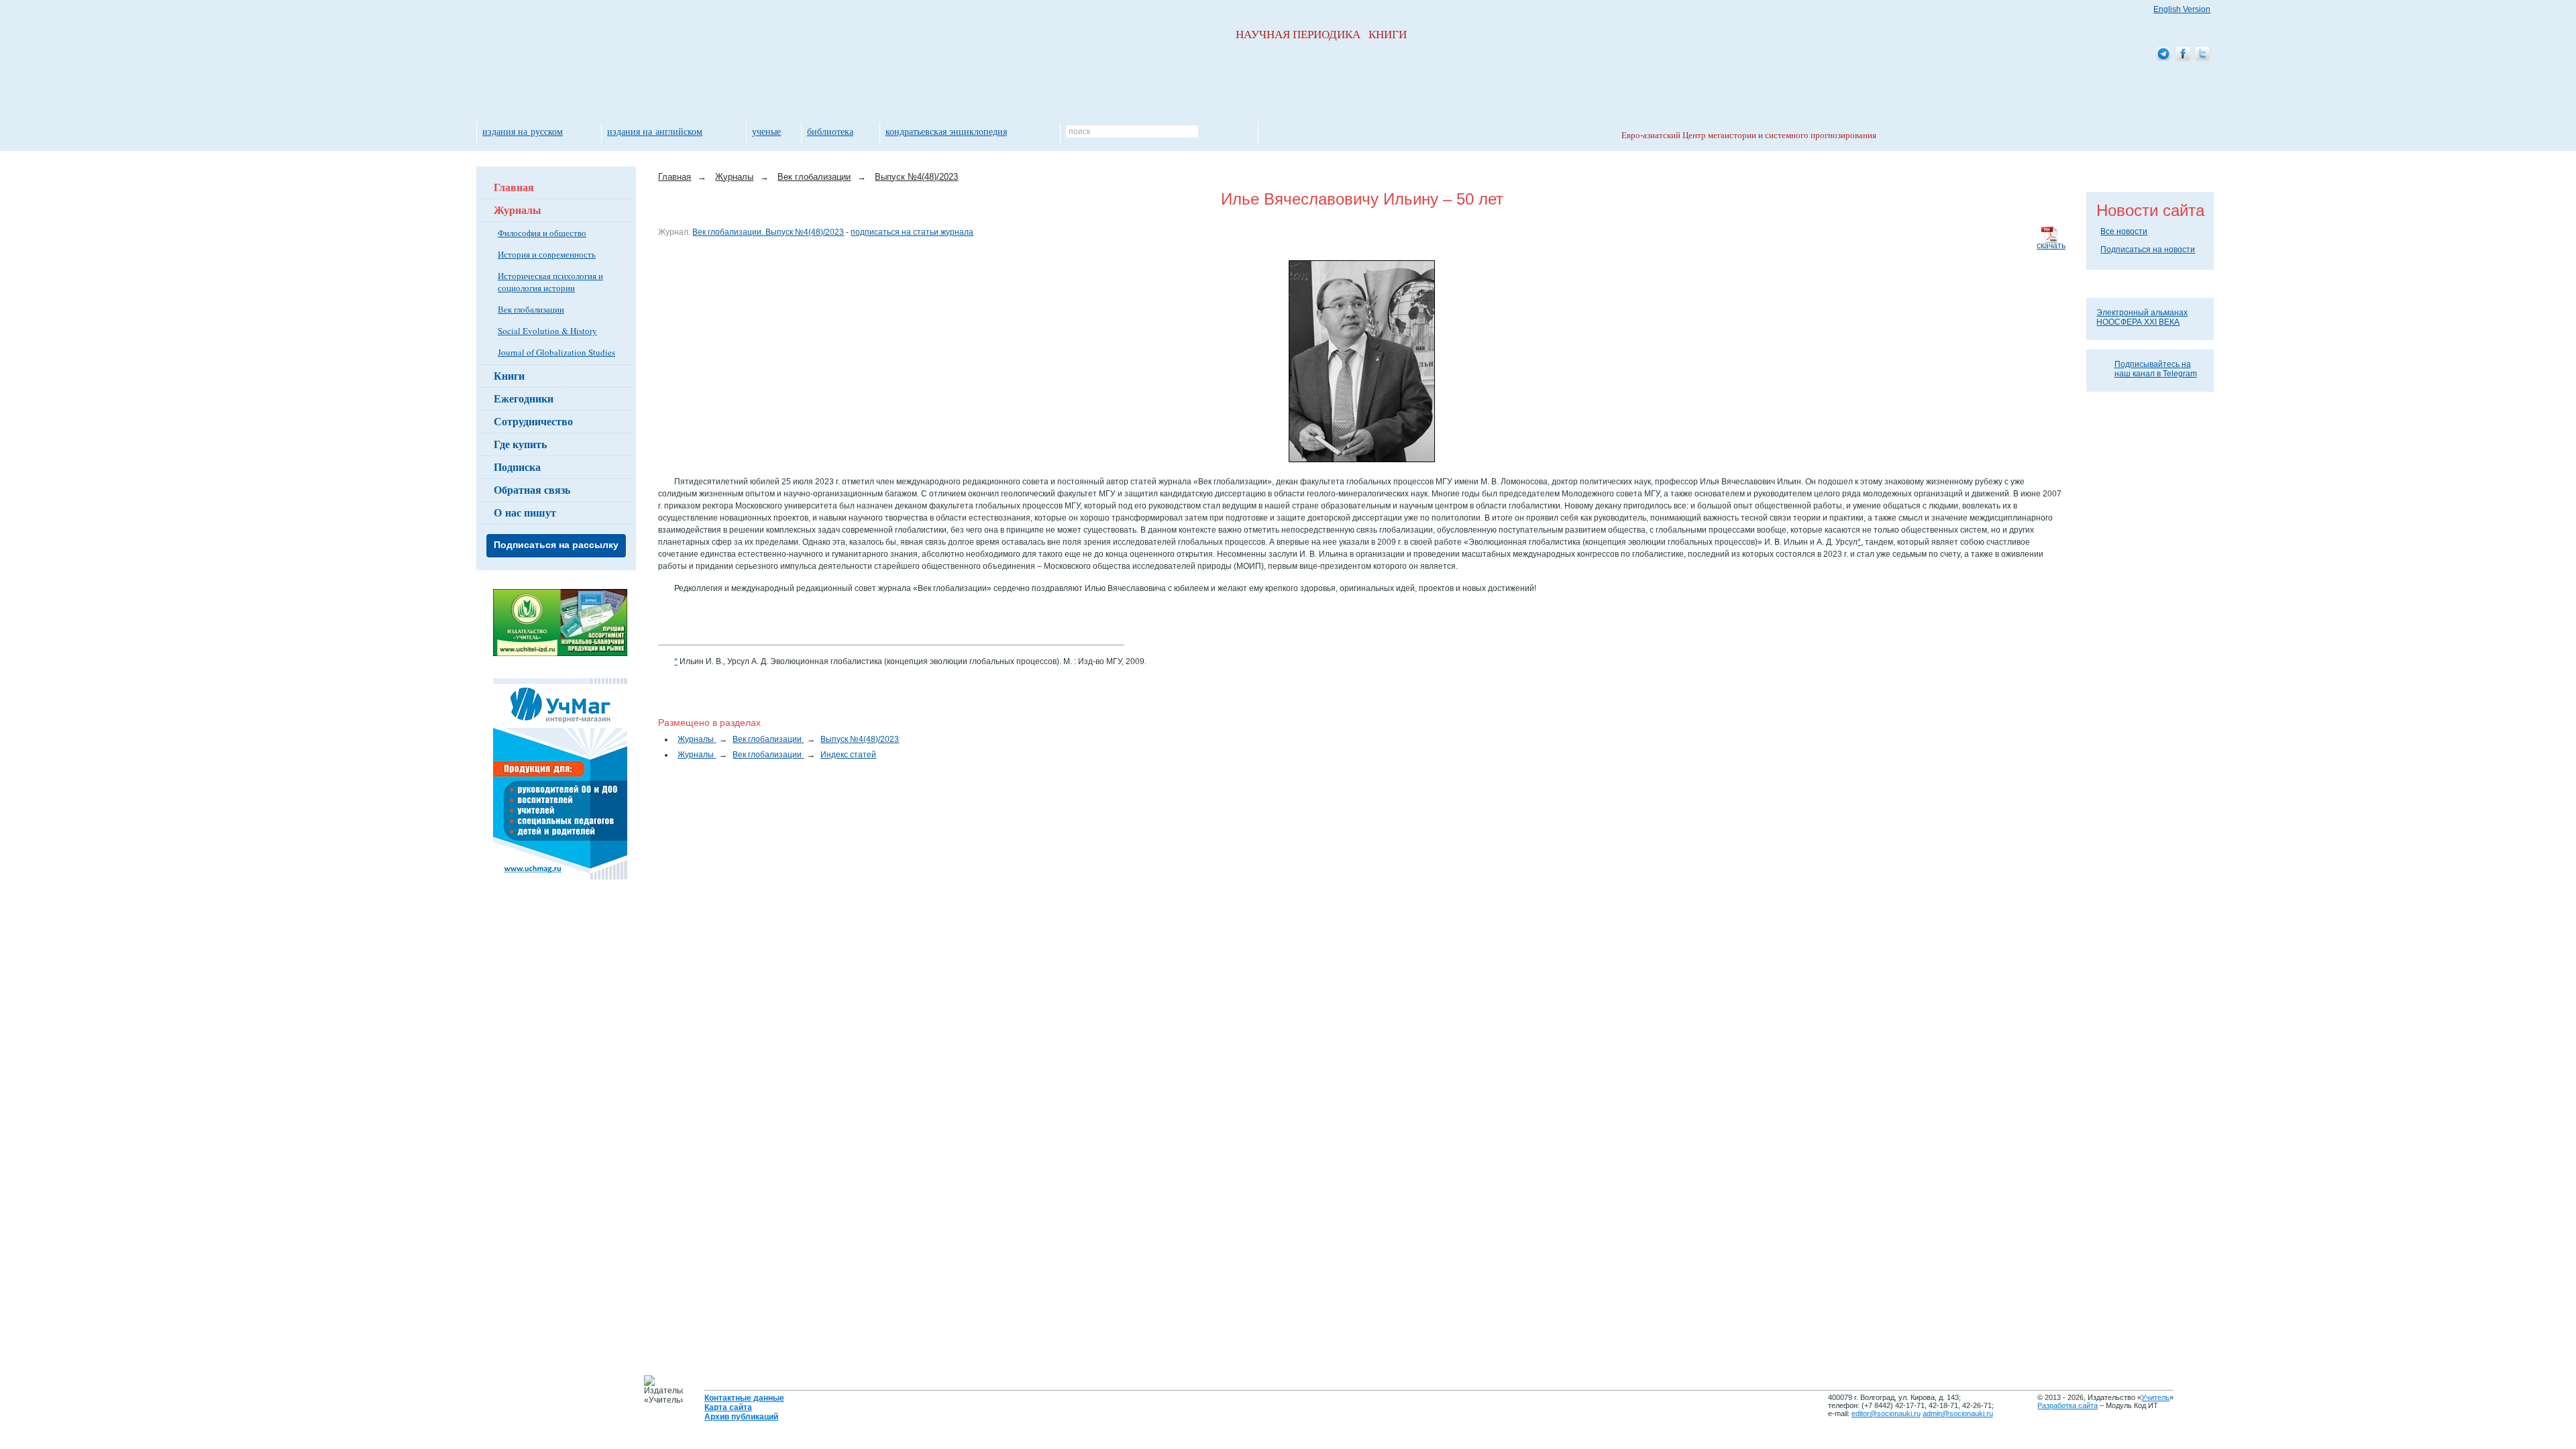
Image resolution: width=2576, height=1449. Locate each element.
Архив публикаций (741, 1417)
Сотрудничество (533, 421)
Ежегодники (524, 398)
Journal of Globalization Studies (556, 352)
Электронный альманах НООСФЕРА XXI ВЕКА (2142, 317)
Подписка (517, 467)
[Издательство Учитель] (560, 653)
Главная (514, 187)
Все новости (2124, 231)
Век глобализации (531, 309)
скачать (2051, 246)
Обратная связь (532, 489)
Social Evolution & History (547, 331)
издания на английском (655, 131)
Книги (509, 375)
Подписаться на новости (2148, 250)
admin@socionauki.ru (1958, 1413)
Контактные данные (744, 1398)
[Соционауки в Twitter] (2202, 55)
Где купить (520, 444)
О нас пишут (525, 512)
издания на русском (523, 131)
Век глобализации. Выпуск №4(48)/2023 (768, 232)
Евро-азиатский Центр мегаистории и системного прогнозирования (1749, 135)
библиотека (830, 131)
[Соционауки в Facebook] (2183, 55)
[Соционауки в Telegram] (2163, 55)
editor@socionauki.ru (1886, 1413)
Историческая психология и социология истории (550, 282)
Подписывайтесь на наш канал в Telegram (2156, 369)
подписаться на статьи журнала (912, 232)
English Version (2182, 9)
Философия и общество (542, 233)
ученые (766, 131)
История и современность (547, 254)
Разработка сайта (2068, 1405)
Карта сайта (728, 1407)
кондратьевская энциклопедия (946, 131)
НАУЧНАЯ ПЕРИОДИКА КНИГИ (1321, 35)
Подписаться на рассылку (556, 545)
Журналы (518, 210)
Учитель (2155, 1397)
